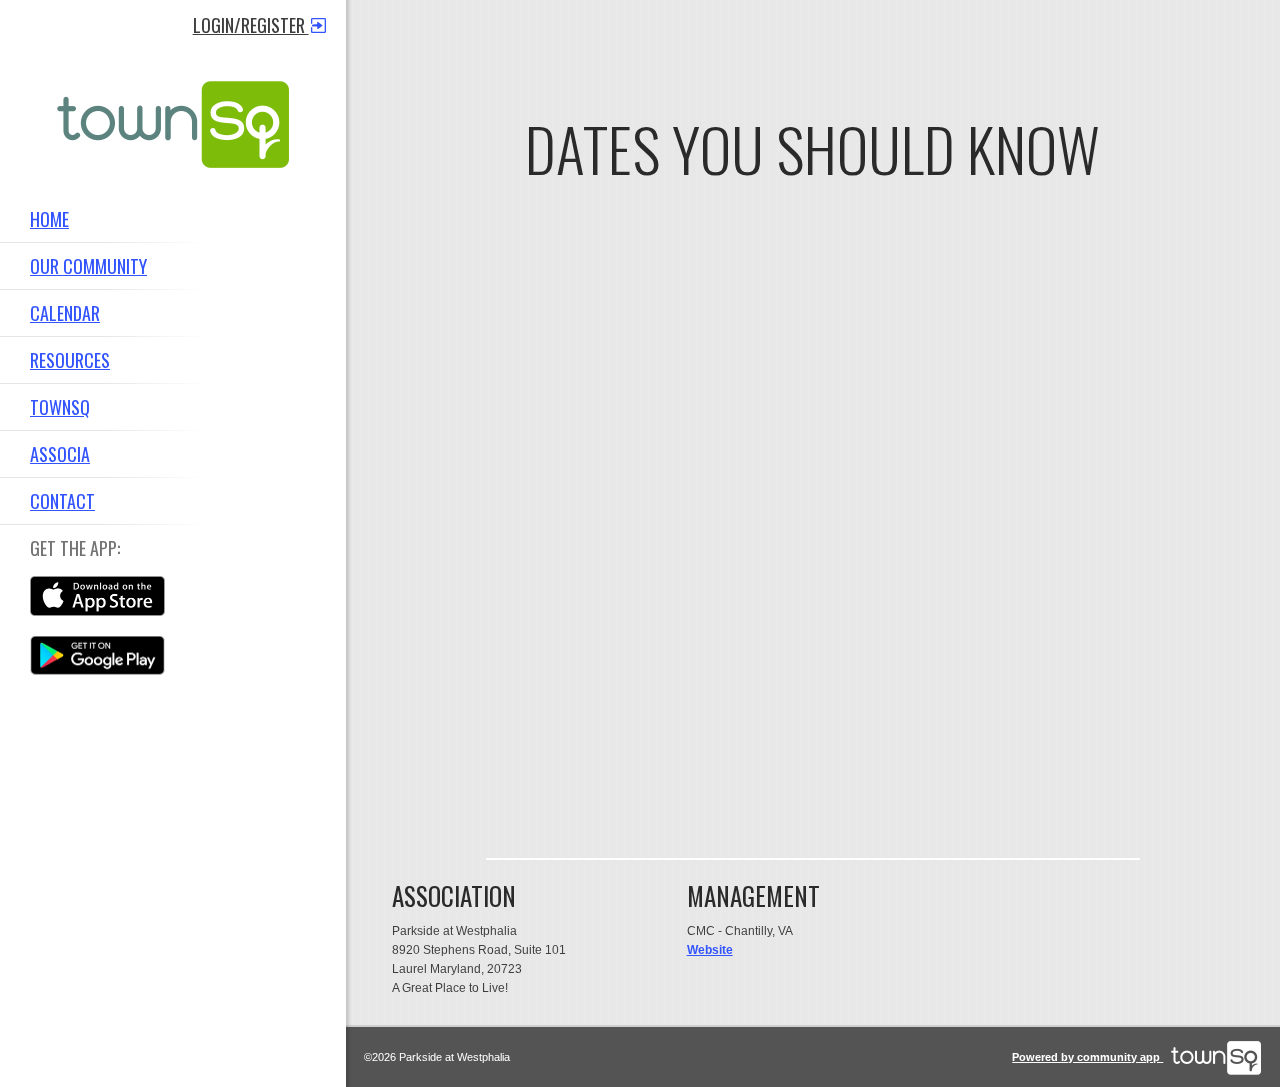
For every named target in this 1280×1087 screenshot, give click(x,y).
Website (710, 950)
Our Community (88, 266)
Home (49, 219)
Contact (62, 501)
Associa (60, 454)
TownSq (60, 407)
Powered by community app (1087, 1057)
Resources (70, 360)
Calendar (65, 313)
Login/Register (251, 25)
